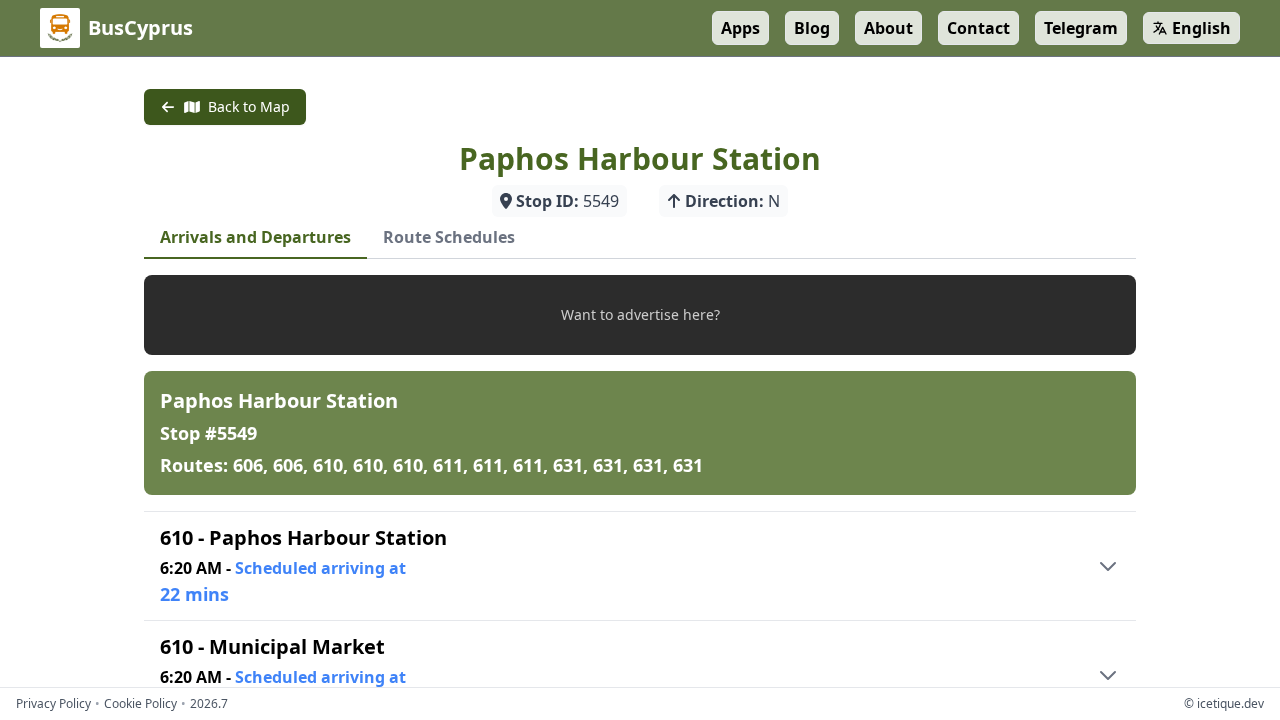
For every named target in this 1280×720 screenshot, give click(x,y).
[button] (640, 315)
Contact (978, 28)
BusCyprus (140, 27)
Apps (740, 28)
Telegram (1081, 28)
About (888, 28)
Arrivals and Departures (255, 237)
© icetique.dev (1224, 703)
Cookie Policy (140, 704)
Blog (812, 28)
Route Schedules (449, 237)
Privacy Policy (53, 704)
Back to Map (249, 106)
